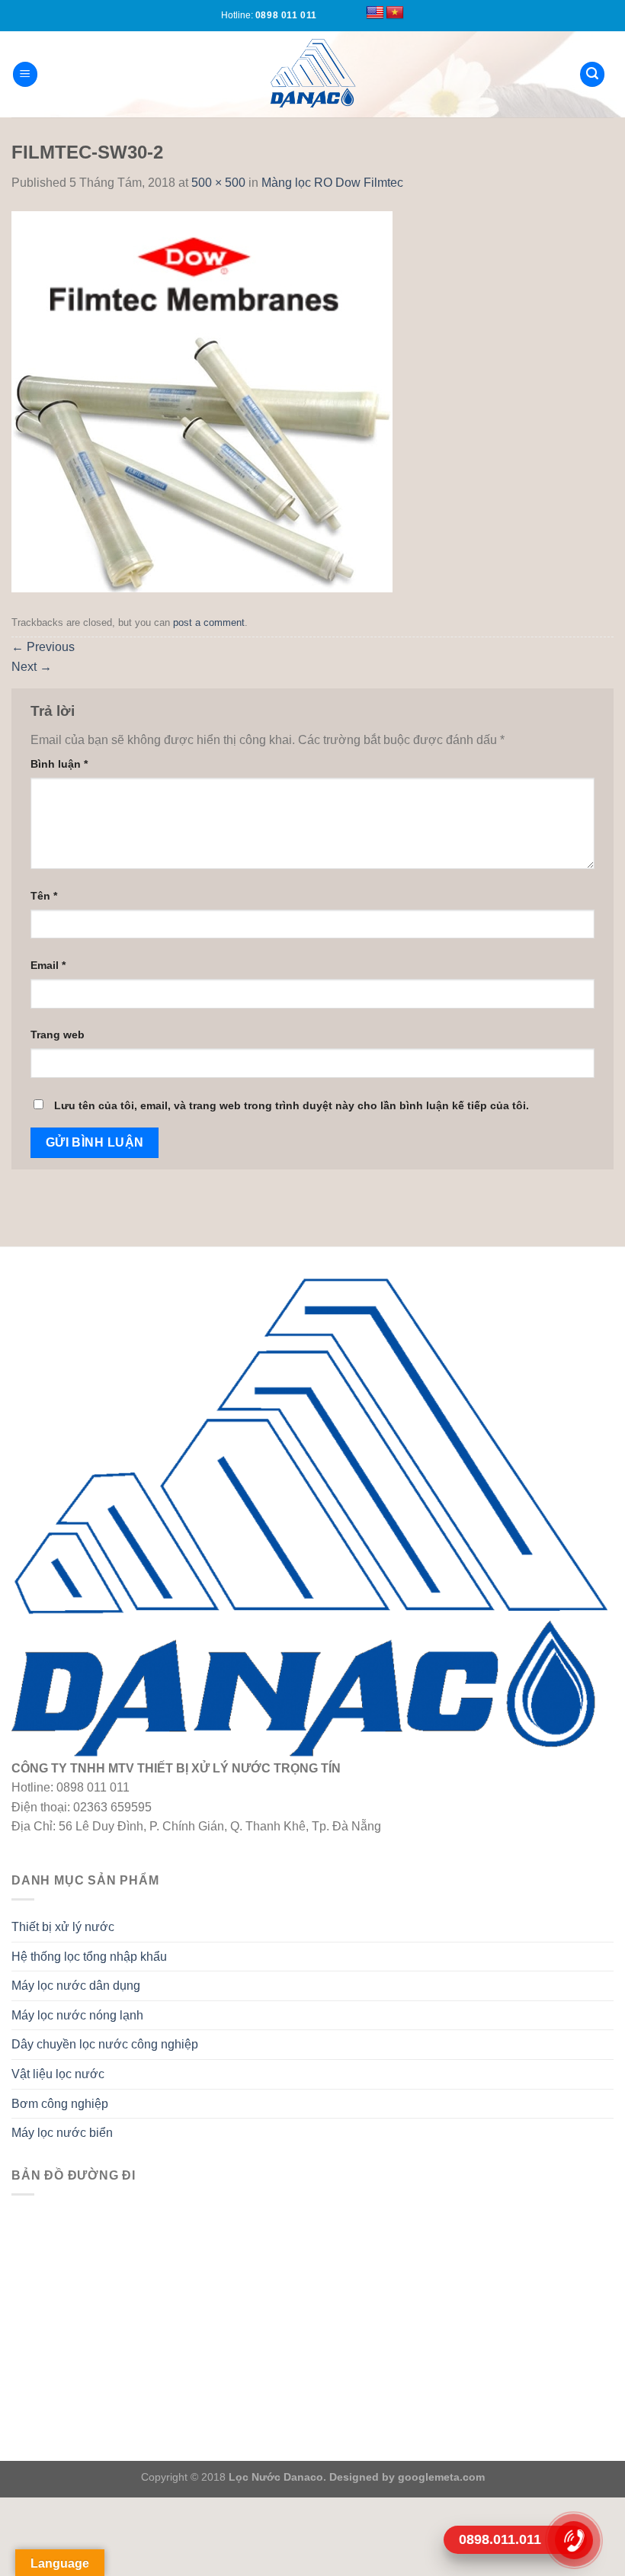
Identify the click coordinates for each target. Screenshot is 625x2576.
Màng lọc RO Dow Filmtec (332, 183)
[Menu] (25, 74)
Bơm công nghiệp (60, 2104)
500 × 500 (218, 183)
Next (32, 667)
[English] (375, 13)
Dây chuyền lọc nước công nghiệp (105, 2044)
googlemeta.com (440, 2477)
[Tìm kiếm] (592, 74)
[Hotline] (574, 2540)
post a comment (209, 622)
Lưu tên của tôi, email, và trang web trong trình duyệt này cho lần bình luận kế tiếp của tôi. (292, 1105)
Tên (44, 896)
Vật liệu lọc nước (58, 2074)
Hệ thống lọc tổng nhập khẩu (89, 1957)
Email (48, 965)
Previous (43, 647)
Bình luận (59, 764)
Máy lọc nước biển (62, 2133)
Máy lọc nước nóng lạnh (77, 2015)
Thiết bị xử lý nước (63, 1927)
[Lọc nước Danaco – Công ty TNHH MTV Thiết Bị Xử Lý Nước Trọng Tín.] (312, 74)
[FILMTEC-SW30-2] (202, 401)
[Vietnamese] (395, 13)
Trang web (58, 1035)
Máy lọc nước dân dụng (76, 1986)
